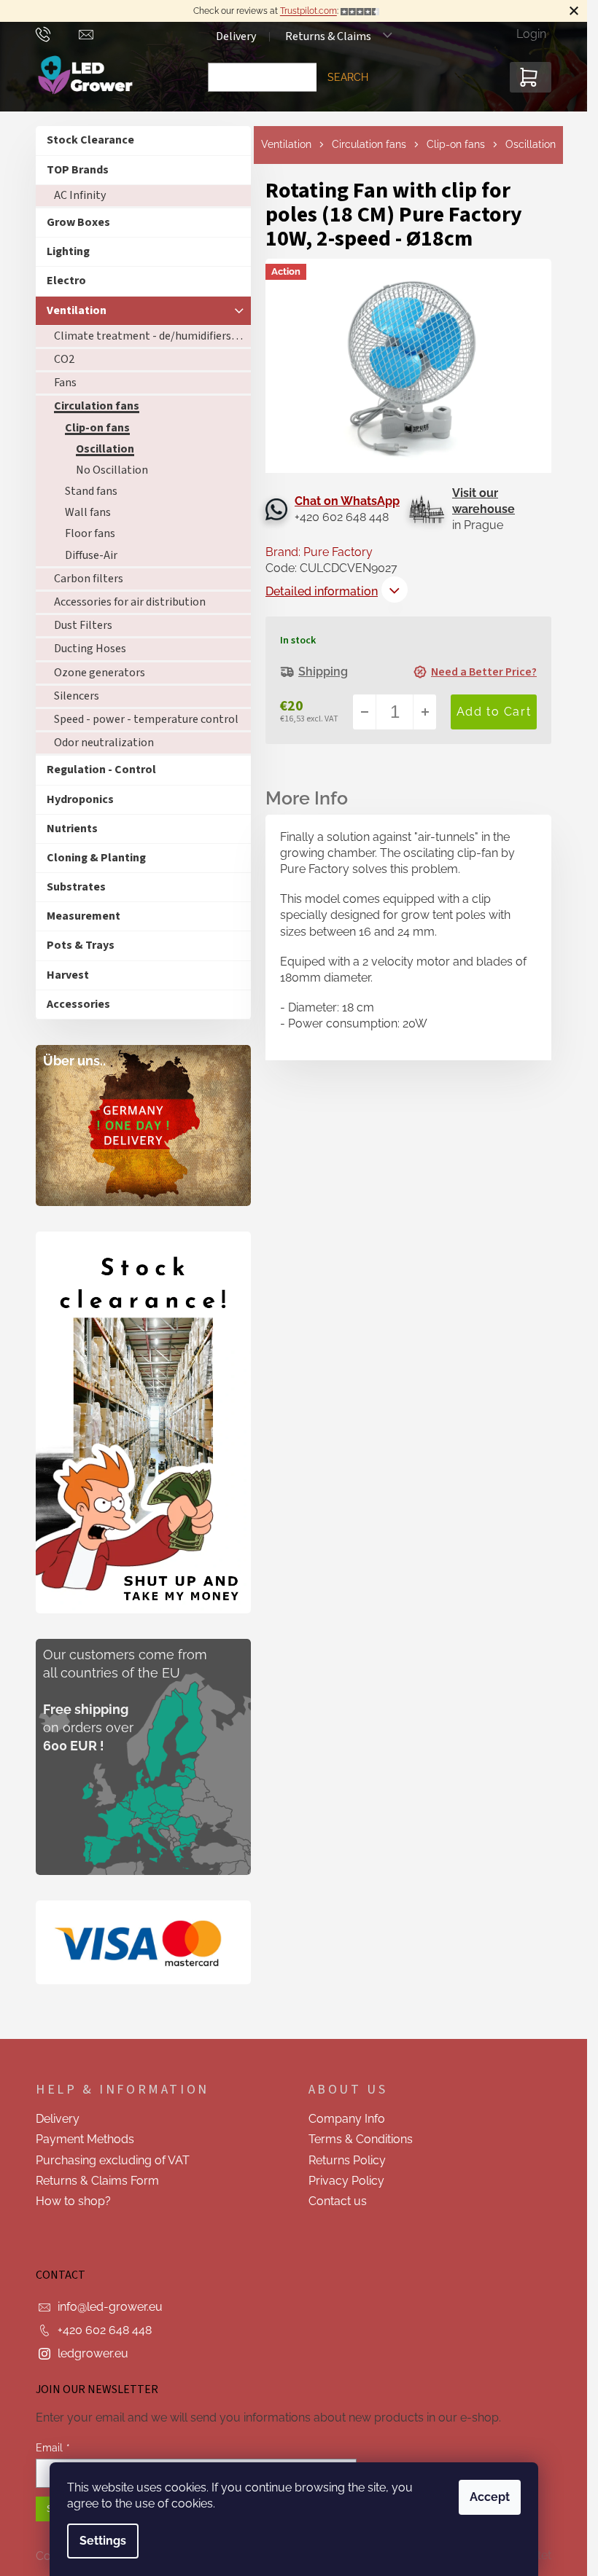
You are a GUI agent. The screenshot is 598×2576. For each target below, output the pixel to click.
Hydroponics (80, 799)
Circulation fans (97, 406)
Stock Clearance (90, 140)
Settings (103, 2541)
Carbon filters (89, 579)
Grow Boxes (78, 222)
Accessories (78, 1004)
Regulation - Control (101, 770)
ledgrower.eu (93, 2353)
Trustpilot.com (308, 11)
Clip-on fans (97, 428)
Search (348, 77)
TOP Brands (78, 170)
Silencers (77, 696)
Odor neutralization (104, 743)
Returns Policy (347, 2160)
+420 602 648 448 (105, 2330)
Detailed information (322, 591)
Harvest (68, 975)
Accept (490, 2497)
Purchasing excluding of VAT (113, 2160)
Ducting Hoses (90, 649)
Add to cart (494, 712)
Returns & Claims (328, 36)
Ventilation (77, 310)
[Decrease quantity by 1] (365, 712)
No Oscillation (112, 470)
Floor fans (90, 533)
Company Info (347, 2119)
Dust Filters (83, 625)
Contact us (338, 2201)
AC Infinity (80, 195)
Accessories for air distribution (130, 602)
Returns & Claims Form (97, 2181)
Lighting (68, 251)
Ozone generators (100, 673)
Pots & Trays (81, 945)
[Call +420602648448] (57, 34)
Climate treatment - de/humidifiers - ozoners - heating (152, 336)
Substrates (76, 887)
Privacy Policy (346, 2181)
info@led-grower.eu (110, 2307)
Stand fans (91, 491)
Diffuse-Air (91, 555)
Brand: (319, 552)
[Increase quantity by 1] (424, 712)
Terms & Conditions (361, 2139)
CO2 (64, 359)
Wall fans (88, 512)
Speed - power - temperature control (146, 719)
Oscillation (105, 449)
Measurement (84, 916)
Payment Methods (85, 2139)
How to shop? (73, 2201)
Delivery (236, 36)
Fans (65, 383)
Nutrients (72, 829)
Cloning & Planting (96, 858)
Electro (66, 281)
